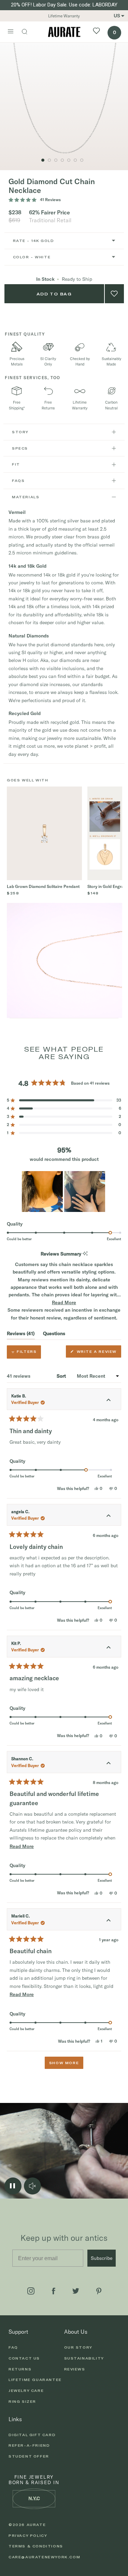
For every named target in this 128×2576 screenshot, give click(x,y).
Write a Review (98, 1353)
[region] (64, 1192)
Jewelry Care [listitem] (26, 2391)
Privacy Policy (28, 2536)
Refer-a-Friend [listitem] (29, 2445)
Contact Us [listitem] (24, 2358)
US (117, 16)
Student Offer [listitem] (29, 2456)
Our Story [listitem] (78, 2347)
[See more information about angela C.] (109, 1517)
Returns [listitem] (20, 2369)
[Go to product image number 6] (75, 160)
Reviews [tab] (21, 1335)
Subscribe (102, 2258)
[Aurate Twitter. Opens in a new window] (76, 2291)
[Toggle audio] (32, 2186)
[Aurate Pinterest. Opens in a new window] (99, 2291)
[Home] (64, 32)
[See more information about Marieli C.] (109, 1921)
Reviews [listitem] (75, 2369)
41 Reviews (50, 200)
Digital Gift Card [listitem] (32, 2435)
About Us (76, 2332)
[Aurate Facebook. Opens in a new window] (54, 2291)
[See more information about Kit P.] (109, 1648)
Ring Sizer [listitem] (22, 2401)
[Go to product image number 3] (43, 160)
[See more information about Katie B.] (109, 1401)
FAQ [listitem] (13, 2347)
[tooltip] (85, 1254)
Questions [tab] (54, 1335)
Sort (62, 1376)
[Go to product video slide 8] (56, 160)
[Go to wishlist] (96, 32)
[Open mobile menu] (11, 32)
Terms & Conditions (36, 2546)
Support (18, 2332)
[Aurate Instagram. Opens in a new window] (31, 2291)
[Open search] (28, 32)
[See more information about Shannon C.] (109, 1764)
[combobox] (64, 241)
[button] (64, 1100)
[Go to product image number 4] (62, 160)
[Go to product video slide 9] (49, 160)
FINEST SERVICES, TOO (33, 378)
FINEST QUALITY (25, 334)
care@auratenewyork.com (44, 2557)
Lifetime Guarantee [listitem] (35, 2380)
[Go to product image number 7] (82, 160)
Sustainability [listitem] (84, 2358)
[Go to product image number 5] (69, 160)
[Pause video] (13, 2186)
